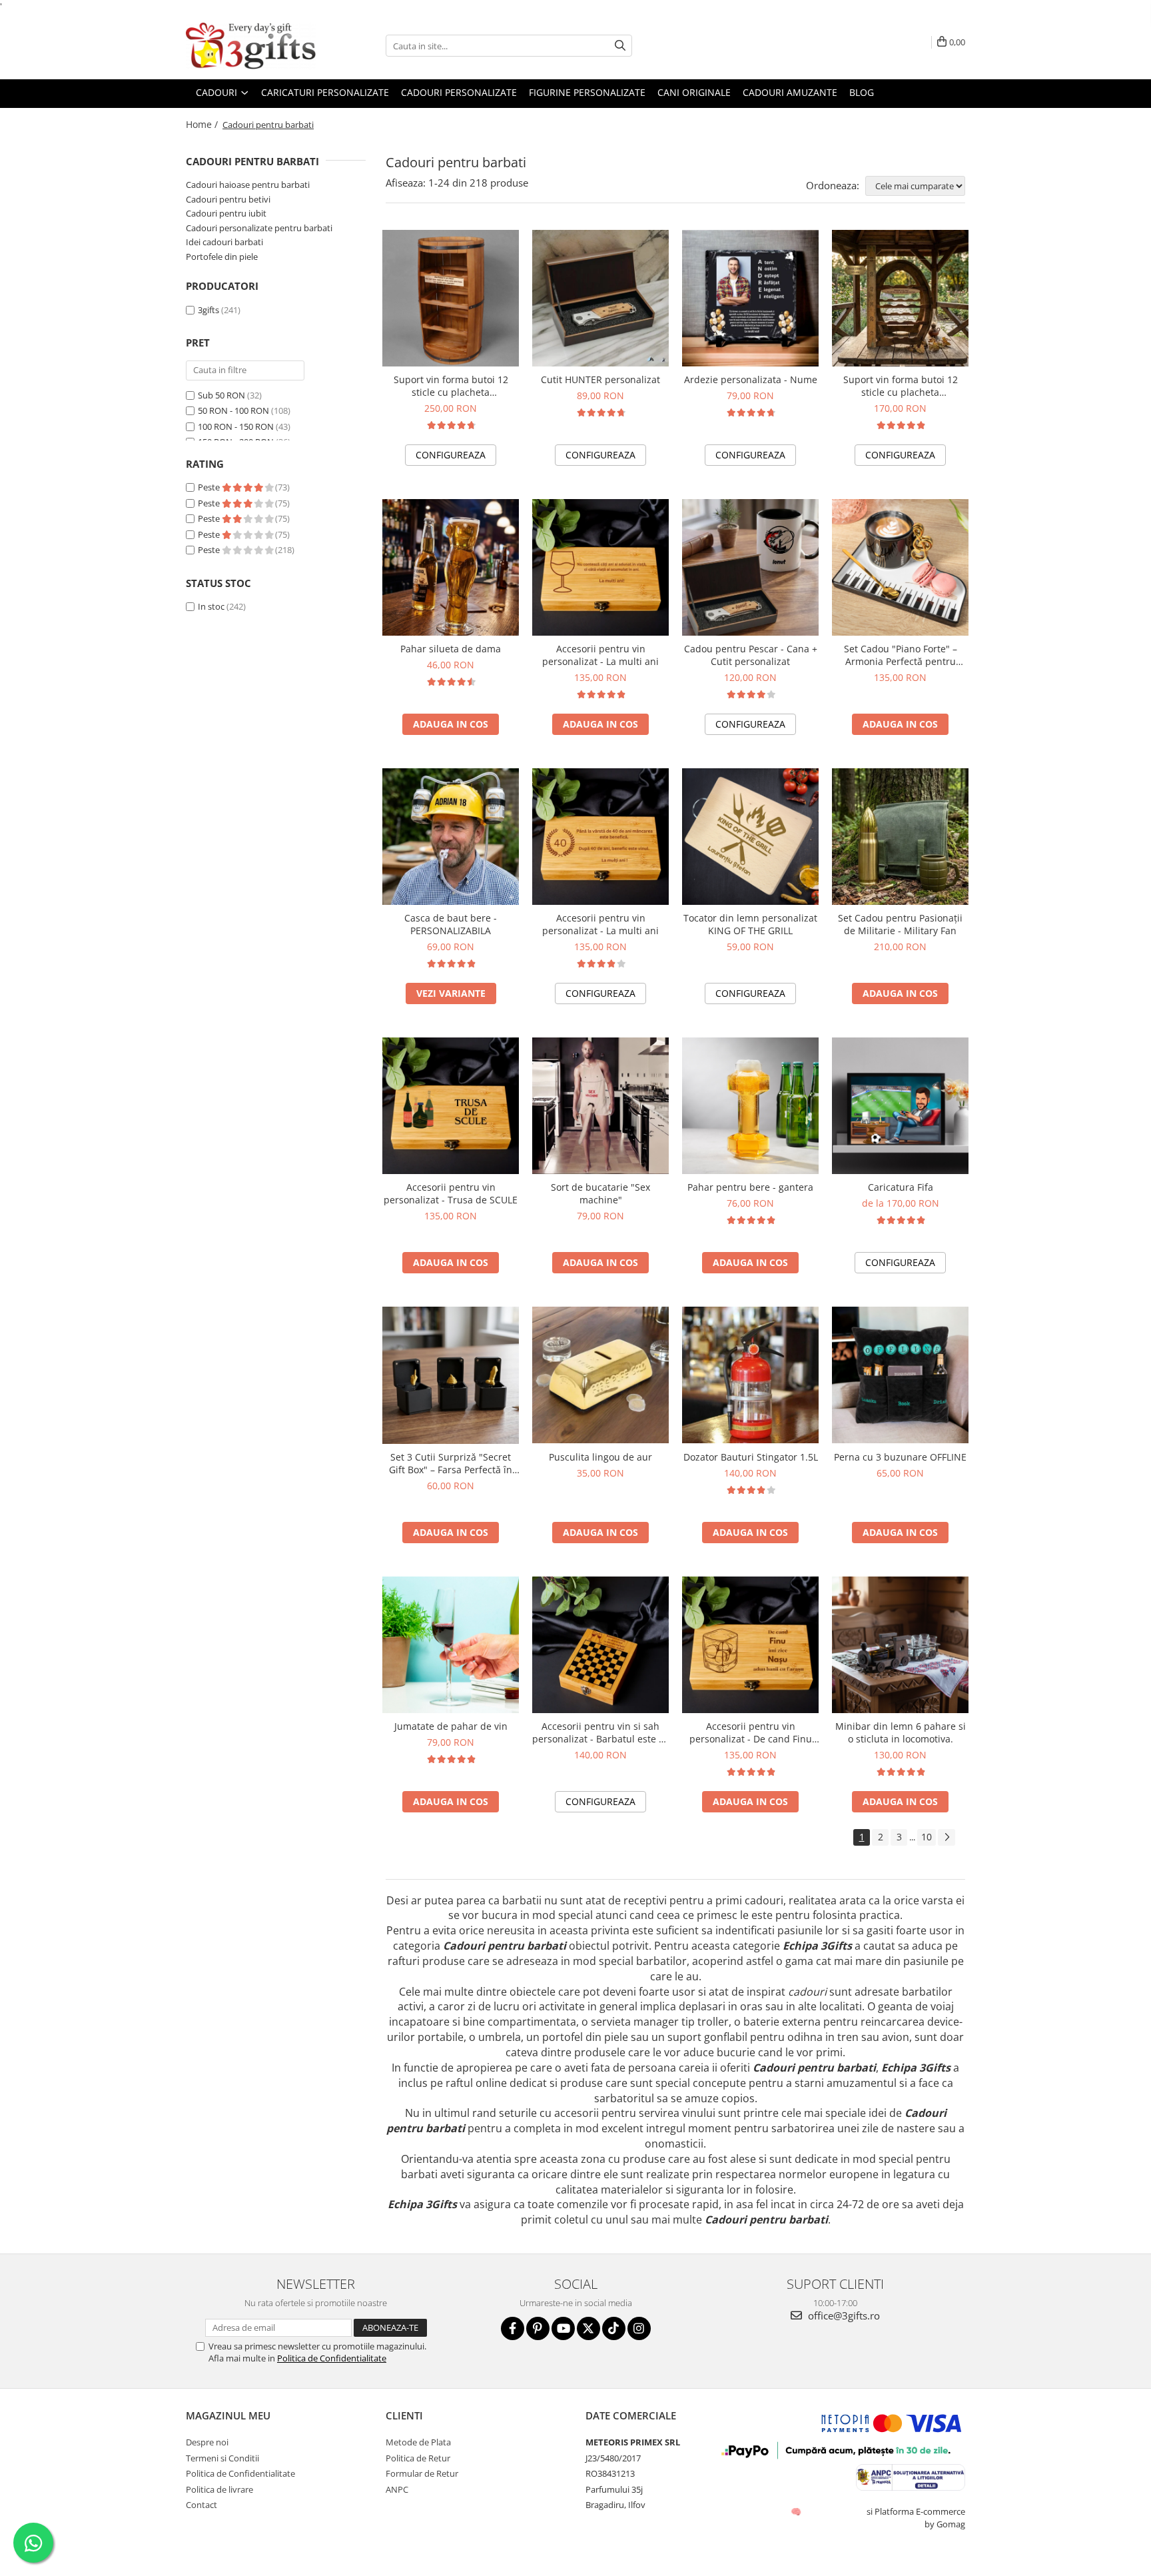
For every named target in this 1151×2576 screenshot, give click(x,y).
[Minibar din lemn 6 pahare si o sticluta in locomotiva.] (900, 1645)
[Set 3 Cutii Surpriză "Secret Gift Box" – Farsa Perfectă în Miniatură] (451, 1375)
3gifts (208, 310)
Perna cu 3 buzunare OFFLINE (900, 1457)
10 (927, 1837)
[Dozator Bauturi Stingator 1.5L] (750, 1375)
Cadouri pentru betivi (228, 199)
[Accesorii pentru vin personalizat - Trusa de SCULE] (451, 1106)
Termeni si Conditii (222, 2458)
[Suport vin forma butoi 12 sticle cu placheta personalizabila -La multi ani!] (900, 298)
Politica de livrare (219, 2489)
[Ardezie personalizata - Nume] (750, 298)
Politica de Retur (418, 2458)
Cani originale (694, 92)
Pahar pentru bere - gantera (750, 1187)
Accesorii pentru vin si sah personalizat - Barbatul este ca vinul (600, 1732)
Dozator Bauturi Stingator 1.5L (751, 1457)
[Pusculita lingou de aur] (600, 1375)
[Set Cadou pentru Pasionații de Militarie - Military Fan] (900, 837)
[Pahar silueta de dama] (451, 567)
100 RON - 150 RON (236, 426)
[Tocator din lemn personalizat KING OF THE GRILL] (750, 837)
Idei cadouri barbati (224, 242)
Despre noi (207, 2442)
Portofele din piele (222, 257)
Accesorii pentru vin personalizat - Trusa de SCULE (451, 1193)
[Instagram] (639, 2328)
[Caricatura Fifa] (900, 1106)
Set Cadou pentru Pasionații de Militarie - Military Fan (900, 924)
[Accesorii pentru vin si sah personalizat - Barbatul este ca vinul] (600, 1645)
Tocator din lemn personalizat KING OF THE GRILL (750, 924)
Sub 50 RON (221, 395)
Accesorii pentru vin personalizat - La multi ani (600, 655)
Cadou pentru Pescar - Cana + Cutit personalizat (751, 655)
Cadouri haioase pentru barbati (248, 185)
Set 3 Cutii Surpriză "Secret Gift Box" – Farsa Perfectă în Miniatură (451, 1463)
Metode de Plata (418, 2442)
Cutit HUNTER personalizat (600, 379)
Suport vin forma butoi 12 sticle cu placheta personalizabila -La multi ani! (900, 386)
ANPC (397, 2489)
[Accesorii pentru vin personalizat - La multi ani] (600, 567)
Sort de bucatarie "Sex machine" (600, 1193)
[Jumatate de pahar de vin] (451, 1645)
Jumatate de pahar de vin (451, 1726)
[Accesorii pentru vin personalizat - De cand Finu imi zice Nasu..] (750, 1645)
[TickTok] (614, 2328)
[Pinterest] (538, 2328)
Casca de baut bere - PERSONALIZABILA (451, 924)
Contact (201, 2505)
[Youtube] (563, 2328)
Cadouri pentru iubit (226, 213)
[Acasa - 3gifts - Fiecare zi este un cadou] (252, 46)
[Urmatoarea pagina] (947, 1837)
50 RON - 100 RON (233, 410)
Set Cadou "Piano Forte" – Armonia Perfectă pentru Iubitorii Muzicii (901, 655)
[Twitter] (588, 2328)
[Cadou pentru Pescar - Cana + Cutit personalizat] (750, 567)
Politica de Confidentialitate (332, 2358)
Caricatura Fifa (901, 1187)
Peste (210, 487)
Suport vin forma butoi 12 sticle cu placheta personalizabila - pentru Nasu (451, 386)
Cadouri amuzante (790, 92)
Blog (862, 92)
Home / (203, 124)
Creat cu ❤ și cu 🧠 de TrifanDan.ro (797, 2511)
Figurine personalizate (587, 92)
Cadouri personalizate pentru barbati (259, 228)
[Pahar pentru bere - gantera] (750, 1106)
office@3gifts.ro (843, 2315)
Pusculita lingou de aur (600, 1457)
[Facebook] (513, 2328)
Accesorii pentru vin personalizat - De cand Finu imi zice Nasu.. (751, 1732)
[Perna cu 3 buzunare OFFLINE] (900, 1375)
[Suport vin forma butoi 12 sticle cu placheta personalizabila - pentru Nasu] (451, 298)
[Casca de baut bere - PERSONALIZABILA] (451, 837)
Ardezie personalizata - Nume (751, 379)
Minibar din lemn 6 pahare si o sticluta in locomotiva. (901, 1732)
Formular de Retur (422, 2473)
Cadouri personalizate (459, 92)
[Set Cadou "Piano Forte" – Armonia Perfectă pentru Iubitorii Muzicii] (900, 567)
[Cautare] (620, 46)
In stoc (211, 606)
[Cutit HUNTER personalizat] (600, 298)
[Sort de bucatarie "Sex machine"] (600, 1106)
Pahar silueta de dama (451, 649)
